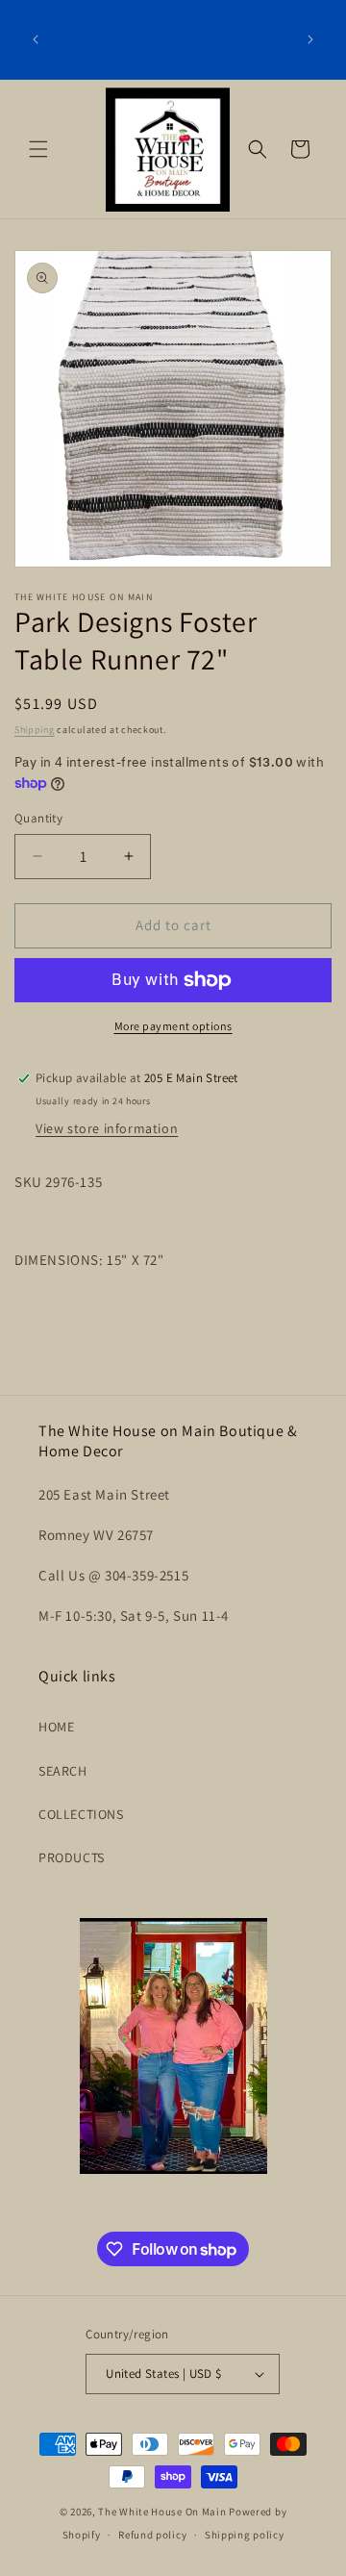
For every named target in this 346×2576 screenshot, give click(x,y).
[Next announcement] (310, 39)
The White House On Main (162, 2512)
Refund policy (152, 2535)
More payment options (173, 1026)
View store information (107, 1128)
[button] (38, 149)
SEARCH (63, 1771)
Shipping (35, 730)
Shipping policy (245, 2535)
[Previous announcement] (36, 39)
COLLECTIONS (81, 1814)
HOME (56, 1727)
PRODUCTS (72, 1857)
